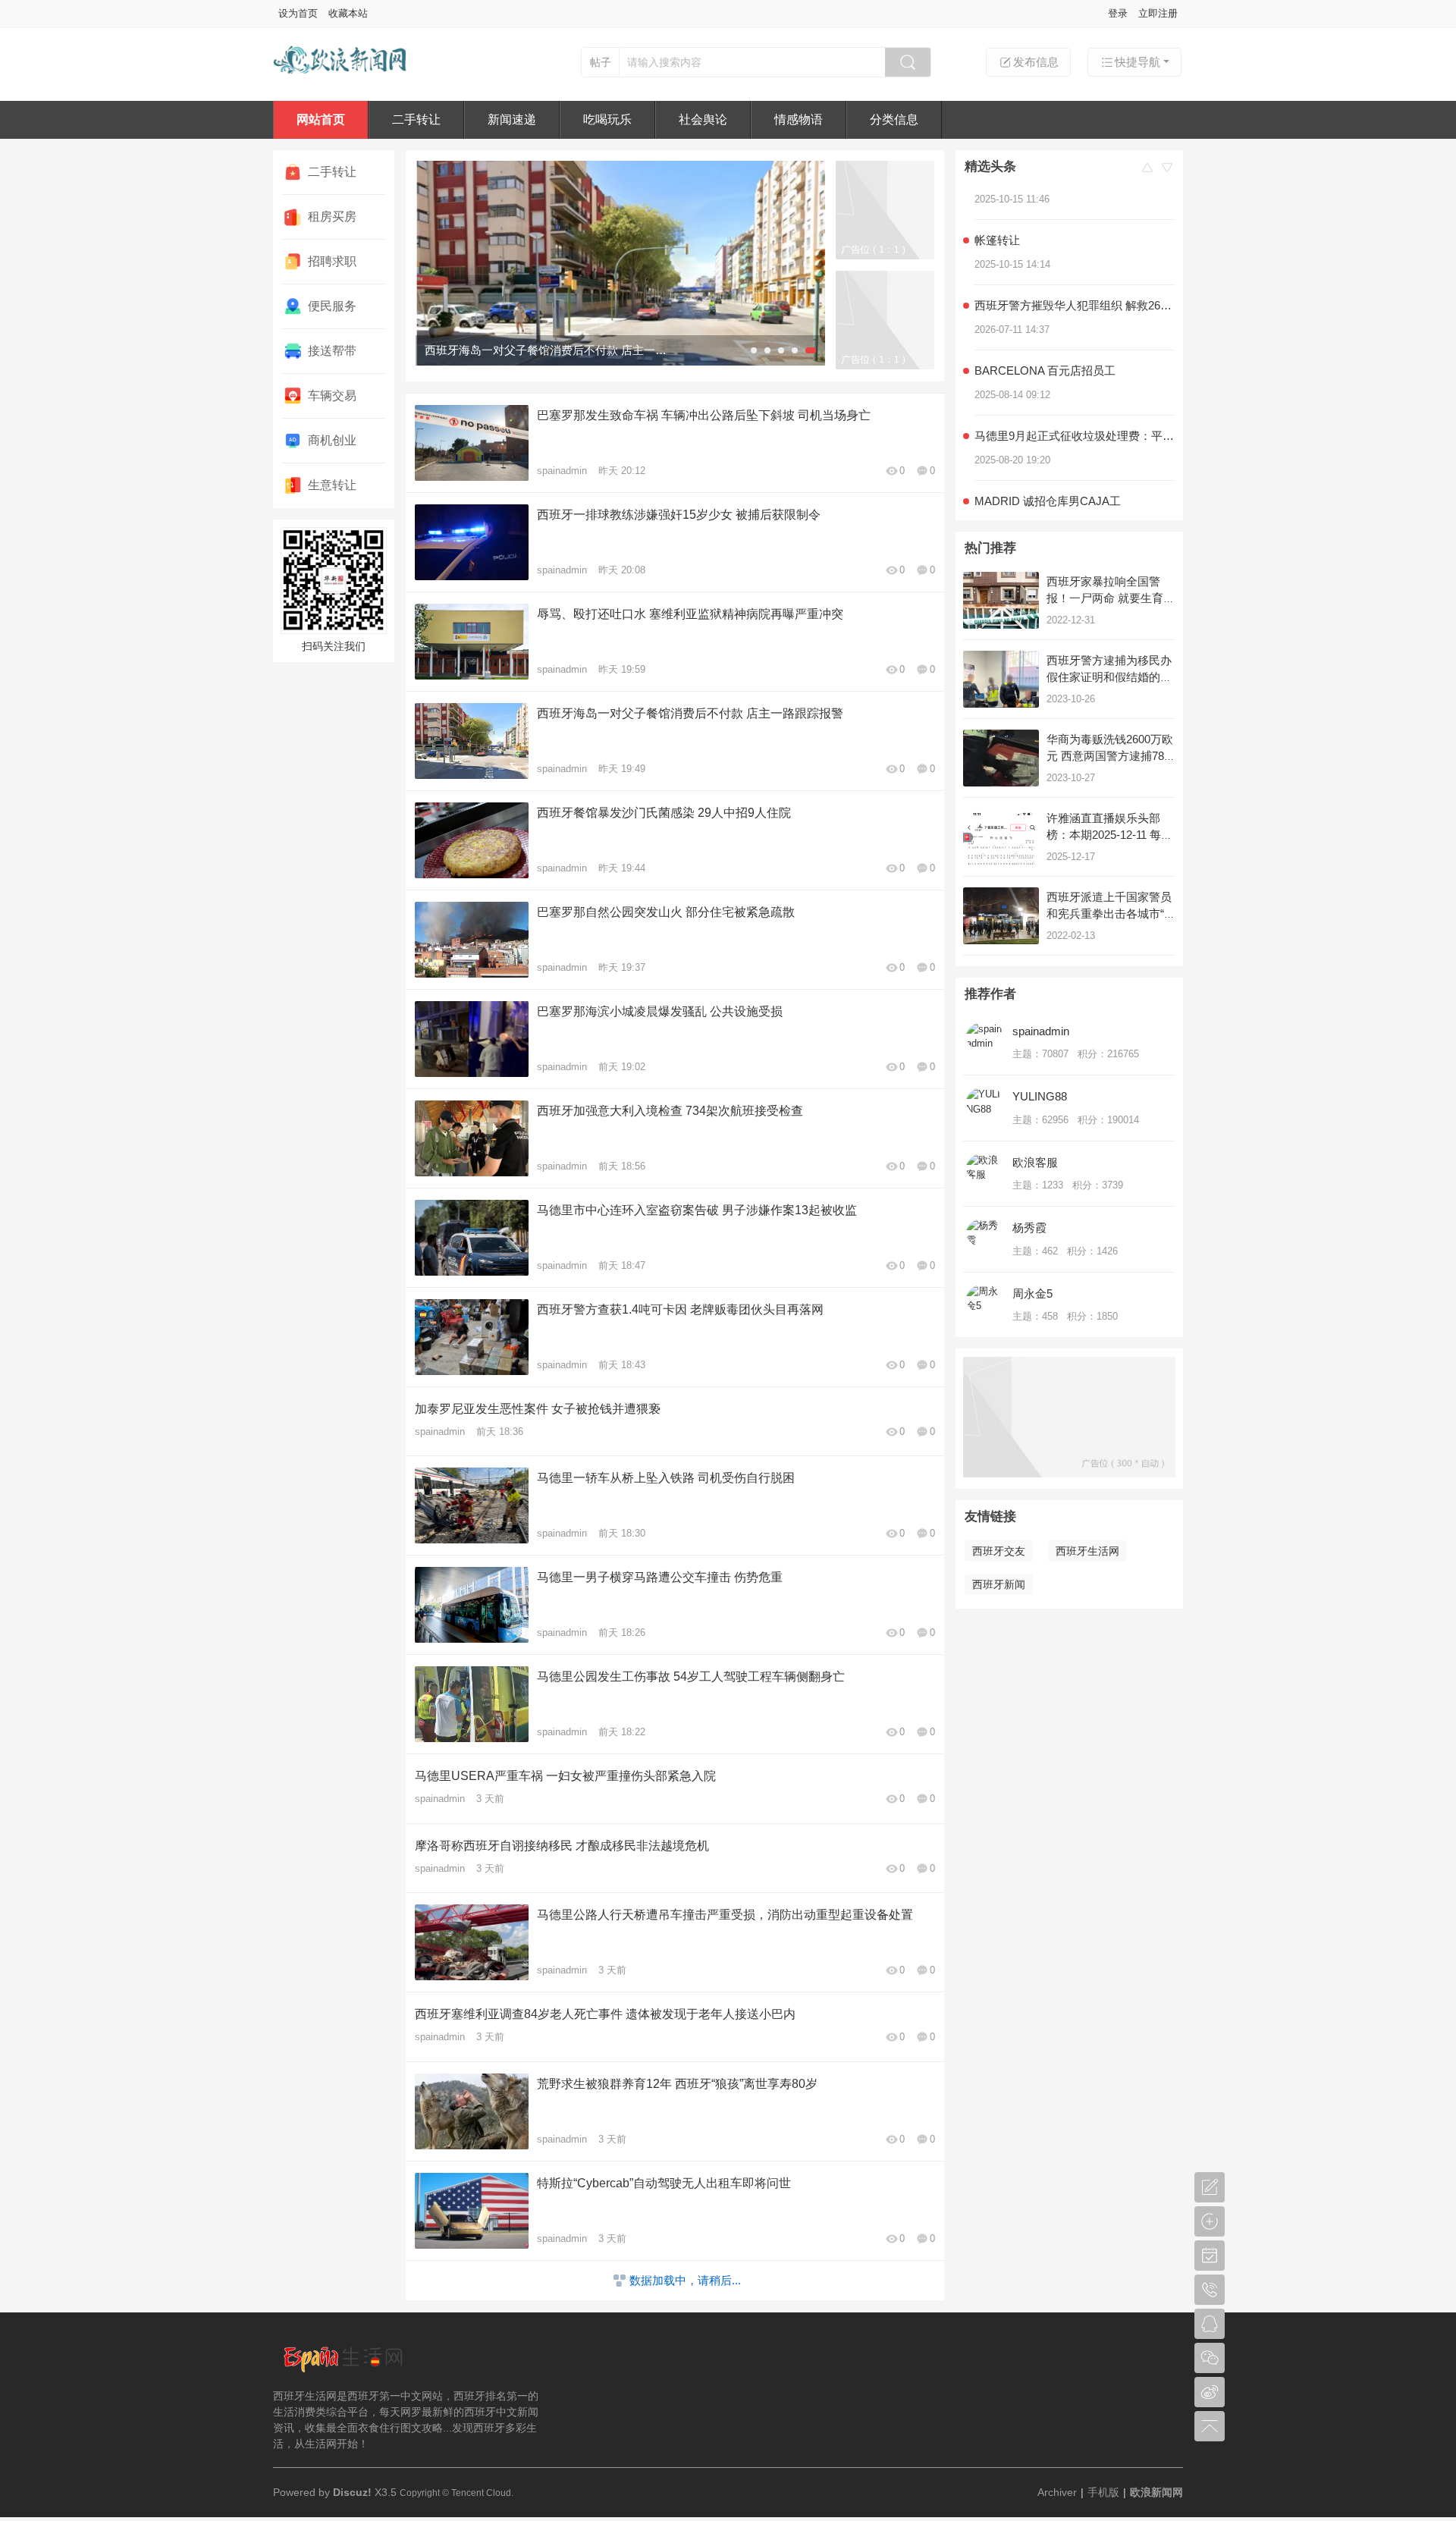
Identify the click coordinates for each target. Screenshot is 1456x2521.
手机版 (1103, 2492)
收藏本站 (348, 13)
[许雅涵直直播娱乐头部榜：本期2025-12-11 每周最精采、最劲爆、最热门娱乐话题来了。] (1001, 837)
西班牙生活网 (1087, 1551)
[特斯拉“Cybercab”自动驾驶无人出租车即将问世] (472, 2211)
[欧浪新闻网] (341, 82)
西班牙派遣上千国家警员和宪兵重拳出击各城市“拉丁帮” (1111, 914)
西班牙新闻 (999, 1584)
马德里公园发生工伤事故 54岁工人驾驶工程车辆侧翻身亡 (691, 1676)
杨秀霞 (1029, 1228)
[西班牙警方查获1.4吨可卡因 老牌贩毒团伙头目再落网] (472, 1337)
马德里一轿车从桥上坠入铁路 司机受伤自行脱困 (666, 1478)
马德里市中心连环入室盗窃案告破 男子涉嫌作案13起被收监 (697, 1210)
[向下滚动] (1167, 169)
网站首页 (321, 119)
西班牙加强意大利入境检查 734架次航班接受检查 (670, 1111)
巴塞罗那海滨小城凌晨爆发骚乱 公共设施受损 (660, 1011)
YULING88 (1040, 1096)
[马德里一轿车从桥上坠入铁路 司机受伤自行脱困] (472, 1505)
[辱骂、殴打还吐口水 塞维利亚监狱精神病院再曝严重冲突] (472, 642)
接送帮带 (332, 351)
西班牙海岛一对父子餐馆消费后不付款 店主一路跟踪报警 (690, 713)
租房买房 (332, 217)
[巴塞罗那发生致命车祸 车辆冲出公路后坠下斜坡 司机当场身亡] (472, 443)
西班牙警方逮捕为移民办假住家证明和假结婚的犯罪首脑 (1109, 677)
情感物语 (799, 119)
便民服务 (332, 306)
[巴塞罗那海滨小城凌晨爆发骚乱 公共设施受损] (472, 1039)
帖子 (601, 62)
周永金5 (1032, 1293)
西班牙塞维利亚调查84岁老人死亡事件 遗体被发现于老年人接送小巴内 (605, 2014)
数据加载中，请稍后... (685, 2280)
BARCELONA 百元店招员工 (1048, 342)
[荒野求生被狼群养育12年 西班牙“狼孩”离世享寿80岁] (472, 2111)
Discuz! (352, 2492)
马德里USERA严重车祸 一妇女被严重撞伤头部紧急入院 (565, 1776)
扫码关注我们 (334, 646)
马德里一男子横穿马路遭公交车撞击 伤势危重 (660, 1577)
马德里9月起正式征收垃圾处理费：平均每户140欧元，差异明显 (1075, 408)
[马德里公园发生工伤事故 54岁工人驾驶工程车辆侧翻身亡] (472, 1704)
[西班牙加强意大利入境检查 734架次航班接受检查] (472, 1138)
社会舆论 (703, 119)
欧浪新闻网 (1156, 2492)
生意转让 (332, 485)
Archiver (1057, 2492)
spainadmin (562, 471)
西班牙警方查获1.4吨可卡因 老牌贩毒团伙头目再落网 (680, 1309)
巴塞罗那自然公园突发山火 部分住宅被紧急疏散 (666, 912)
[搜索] (908, 62)
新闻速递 (512, 119)
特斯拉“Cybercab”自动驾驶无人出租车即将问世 (664, 2183)
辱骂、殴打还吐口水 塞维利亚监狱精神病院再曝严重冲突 (690, 614)
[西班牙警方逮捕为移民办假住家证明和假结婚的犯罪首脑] (1001, 679)
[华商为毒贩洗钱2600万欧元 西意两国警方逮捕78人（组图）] (1001, 758)
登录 (1118, 13)
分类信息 (894, 119)
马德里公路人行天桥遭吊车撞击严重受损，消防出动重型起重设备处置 (725, 1915)
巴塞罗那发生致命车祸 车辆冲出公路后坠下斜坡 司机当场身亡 (704, 415)
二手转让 (416, 119)
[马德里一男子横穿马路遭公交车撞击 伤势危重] (472, 1605)
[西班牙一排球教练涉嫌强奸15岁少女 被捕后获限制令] (472, 542)
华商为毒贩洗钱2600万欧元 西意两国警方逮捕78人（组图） (1111, 756)
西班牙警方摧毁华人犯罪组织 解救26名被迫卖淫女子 (1075, 277)
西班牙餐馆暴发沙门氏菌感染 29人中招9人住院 (664, 813)
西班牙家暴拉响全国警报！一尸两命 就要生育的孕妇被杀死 (1111, 598)
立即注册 (1158, 13)
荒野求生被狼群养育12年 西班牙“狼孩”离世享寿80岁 (677, 2084)
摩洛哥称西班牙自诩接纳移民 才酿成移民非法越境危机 (562, 1846)
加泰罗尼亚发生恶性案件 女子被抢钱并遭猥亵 (538, 1409)
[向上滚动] (1147, 169)
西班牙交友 (999, 1551)
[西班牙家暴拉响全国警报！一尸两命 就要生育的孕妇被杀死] (1001, 600)
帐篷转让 (997, 212)
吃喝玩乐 (607, 119)
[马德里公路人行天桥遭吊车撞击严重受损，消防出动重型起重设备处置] (620, 263)
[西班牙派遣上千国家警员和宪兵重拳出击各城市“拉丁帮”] (1001, 916)
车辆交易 (332, 396)
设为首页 (298, 13)
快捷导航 (1137, 62)
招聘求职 (332, 261)
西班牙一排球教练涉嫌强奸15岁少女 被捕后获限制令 (679, 515)
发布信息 (1036, 62)
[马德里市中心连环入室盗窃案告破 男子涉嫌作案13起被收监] (472, 1238)
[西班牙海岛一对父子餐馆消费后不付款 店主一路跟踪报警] (472, 741)
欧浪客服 (1035, 1162)
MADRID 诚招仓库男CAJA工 (1048, 473)
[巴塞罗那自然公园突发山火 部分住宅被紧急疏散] (472, 940)
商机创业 (332, 440)
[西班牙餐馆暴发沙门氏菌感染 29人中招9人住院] (472, 840)
